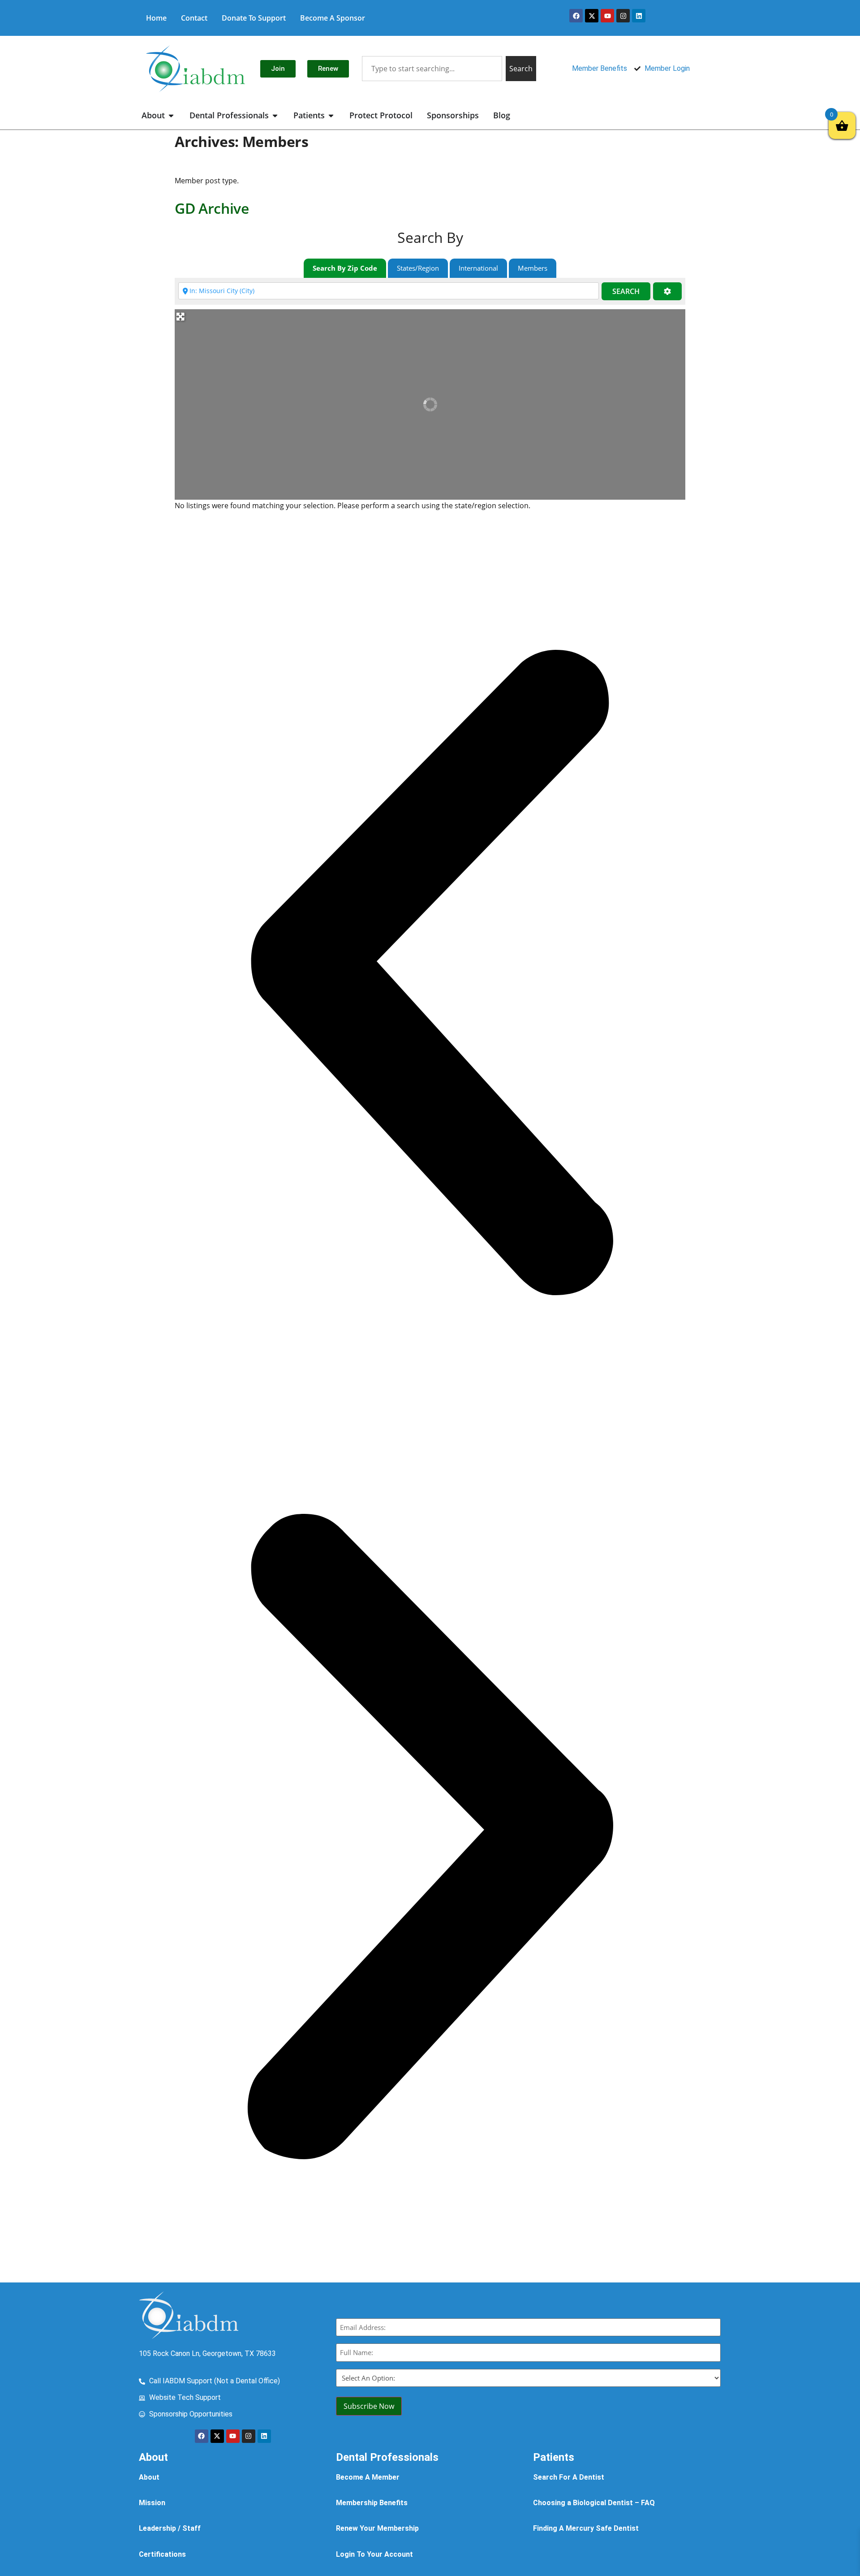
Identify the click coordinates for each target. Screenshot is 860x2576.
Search (626, 291)
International (478, 268)
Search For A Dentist (569, 2477)
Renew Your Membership (377, 2528)
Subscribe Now (369, 2406)
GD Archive (212, 208)
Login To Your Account (374, 2554)
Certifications (162, 2554)
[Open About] (171, 115)
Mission (152, 2503)
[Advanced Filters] (667, 292)
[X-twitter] (592, 16)
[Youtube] (607, 16)
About (149, 2477)
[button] (430, 974)
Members (533, 268)
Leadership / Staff (170, 2528)
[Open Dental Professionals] (275, 115)
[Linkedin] (639, 16)
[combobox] (432, 69)
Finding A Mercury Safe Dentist (586, 2528)
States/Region (418, 268)
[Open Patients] (331, 115)
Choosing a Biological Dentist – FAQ (594, 2503)
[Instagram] (623, 16)
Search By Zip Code (345, 268)
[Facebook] (576, 16)
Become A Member (368, 2477)
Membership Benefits (372, 2503)
